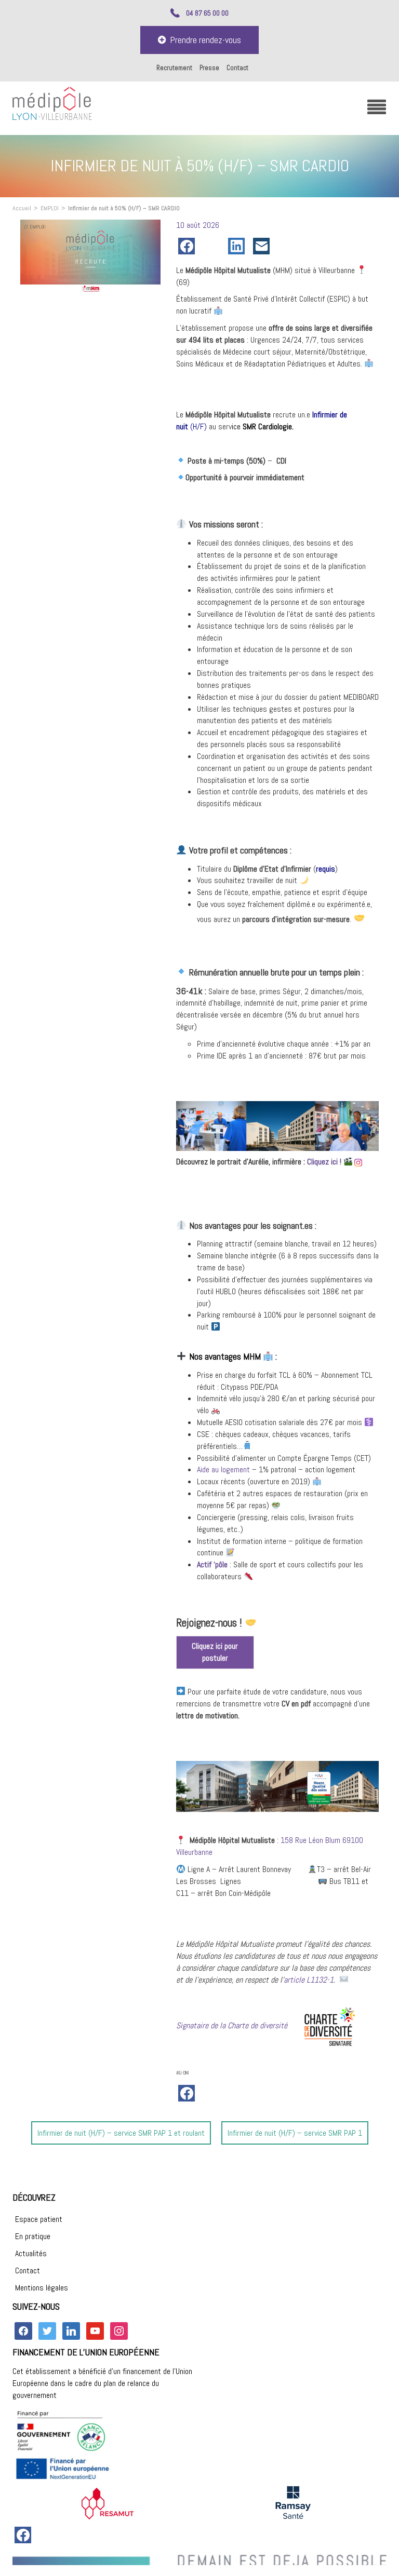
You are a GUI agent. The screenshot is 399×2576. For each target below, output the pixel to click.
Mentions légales (42, 2288)
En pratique (33, 2236)
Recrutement (174, 68)
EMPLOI (50, 208)
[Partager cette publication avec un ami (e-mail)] (263, 246)
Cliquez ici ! (324, 1162)
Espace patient (39, 2219)
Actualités (31, 2253)
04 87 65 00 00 (207, 13)
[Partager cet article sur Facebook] (189, 246)
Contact (237, 68)
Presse (209, 68)
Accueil (22, 208)
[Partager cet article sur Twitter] (214, 246)
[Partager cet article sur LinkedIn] (238, 246)
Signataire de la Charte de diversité (232, 2025)
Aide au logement (223, 1469)
